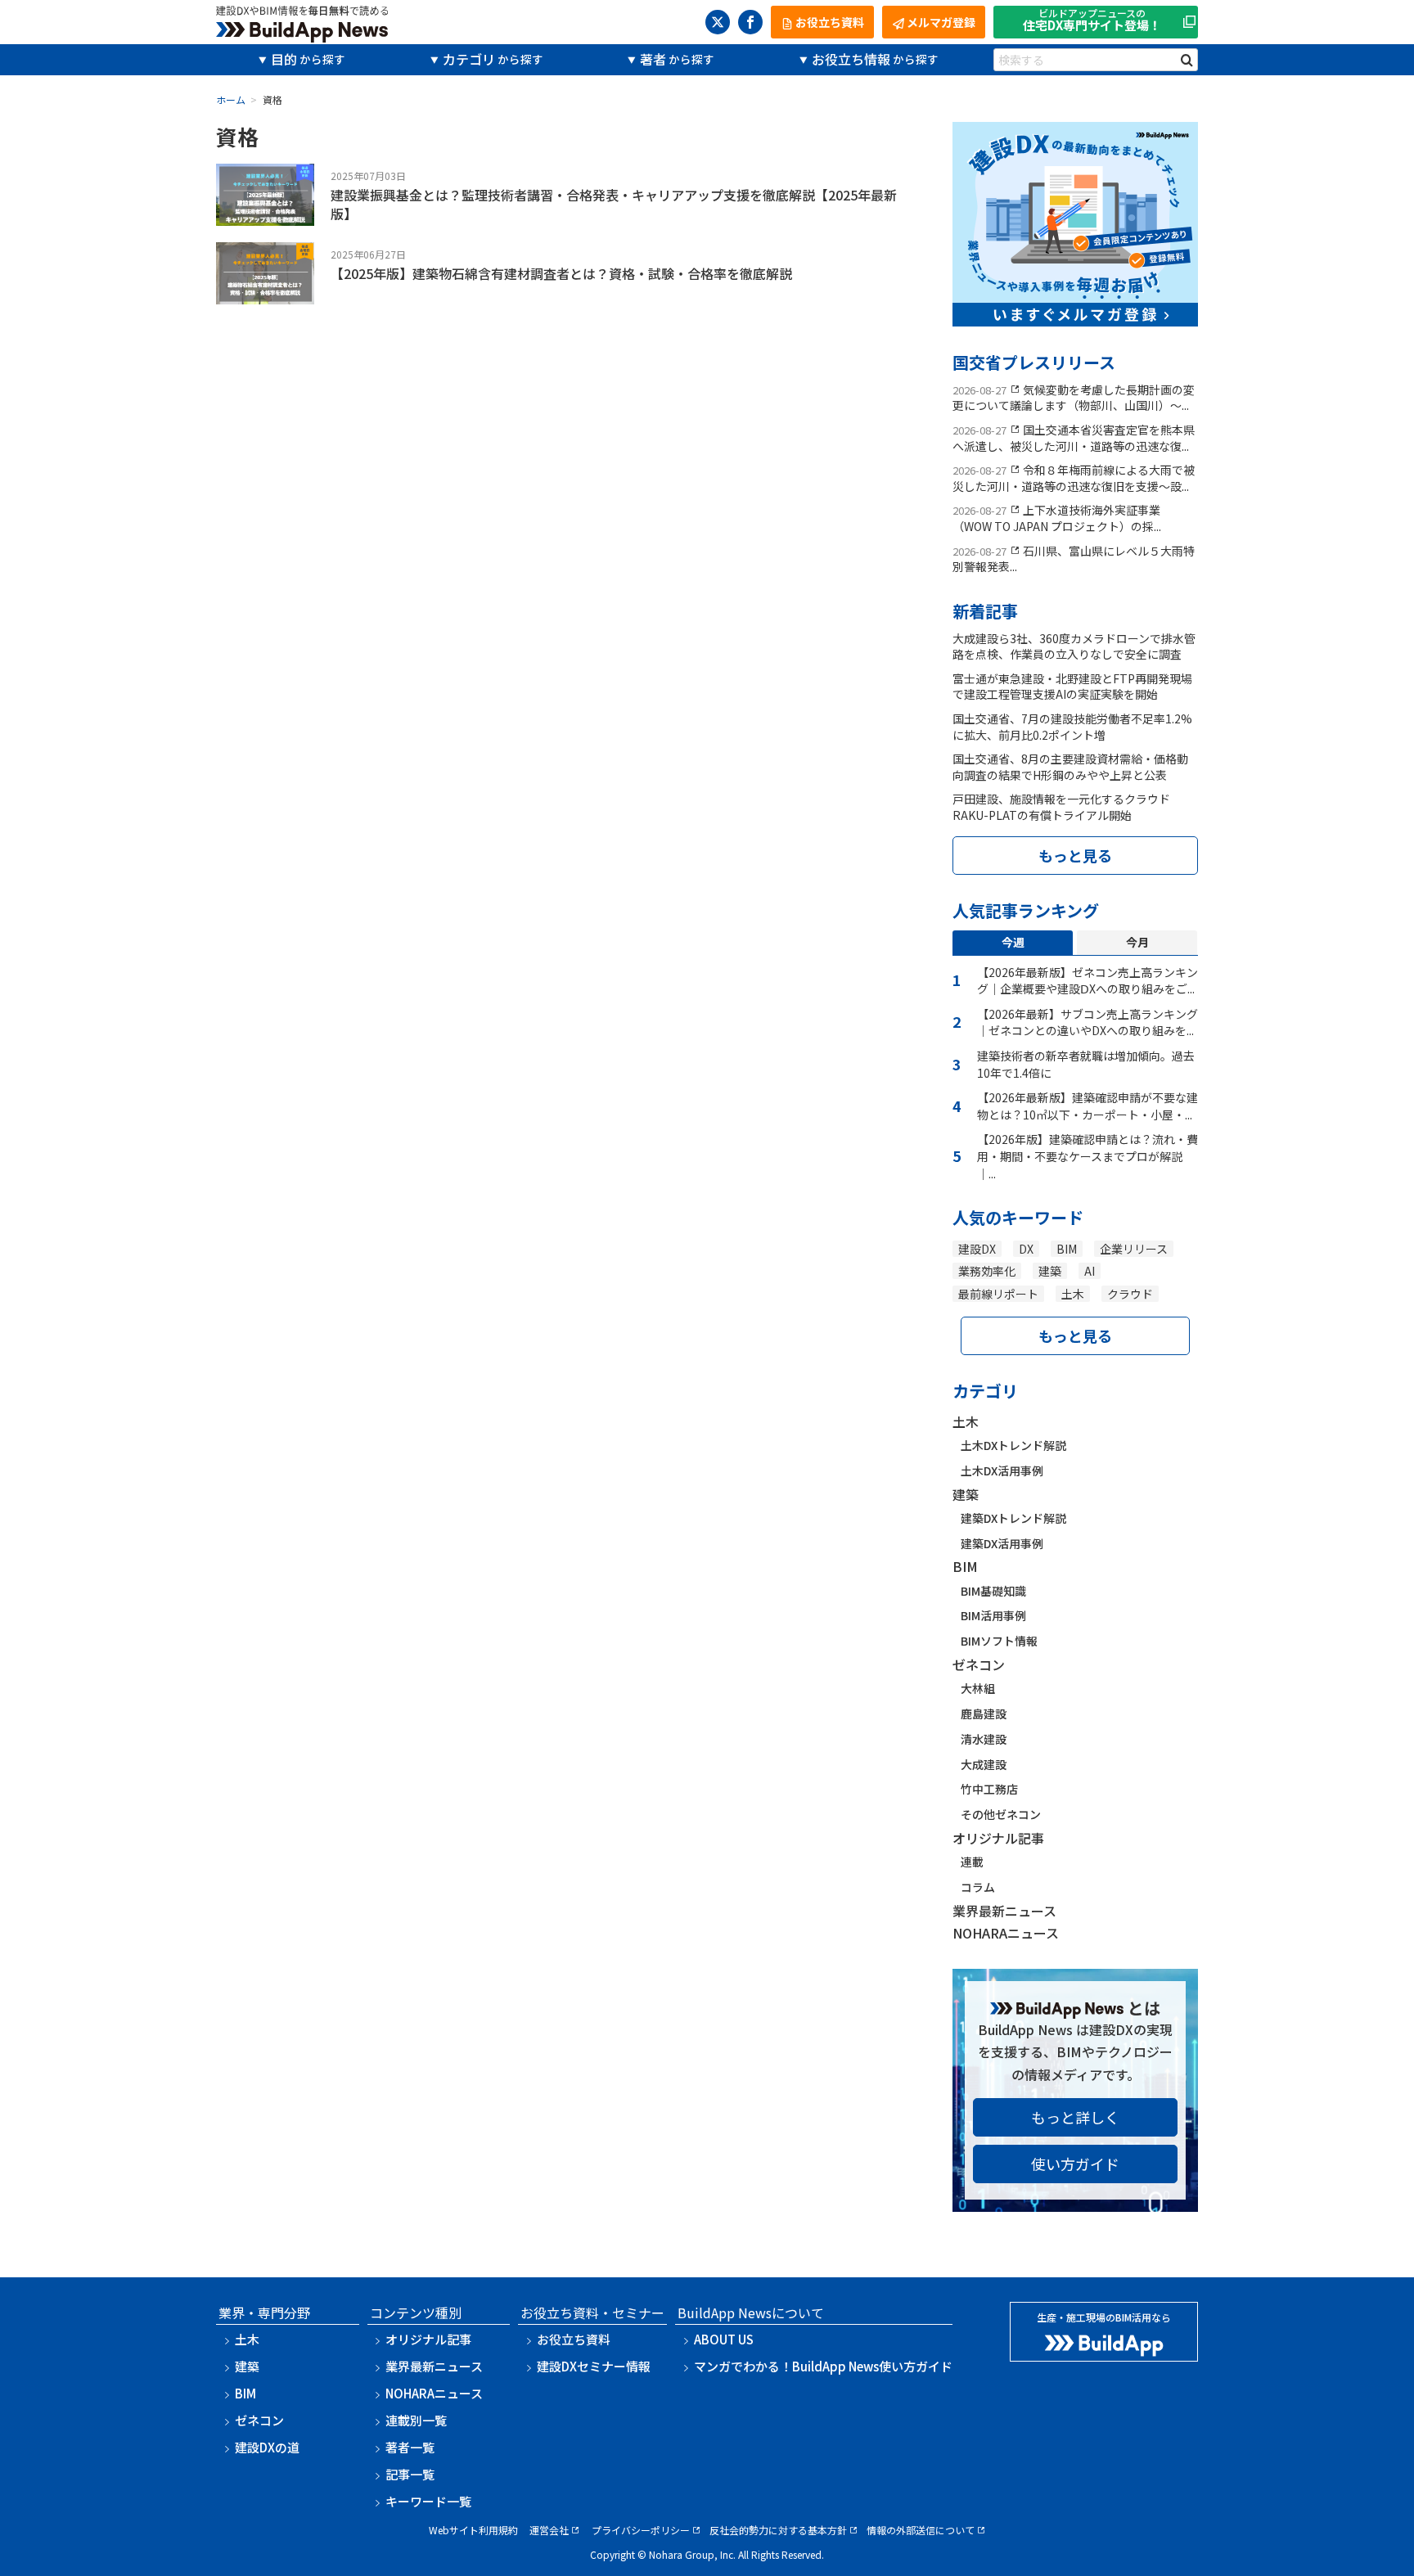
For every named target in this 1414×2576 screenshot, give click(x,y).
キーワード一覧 (428, 2501)
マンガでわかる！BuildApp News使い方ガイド (823, 2366)
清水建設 (984, 1739)
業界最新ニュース (1004, 1911)
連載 (972, 1862)
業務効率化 (987, 1271)
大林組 (978, 1688)
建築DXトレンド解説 (1013, 1518)
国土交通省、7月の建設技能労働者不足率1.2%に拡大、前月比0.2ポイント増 (1072, 727)
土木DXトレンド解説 (1013, 1445)
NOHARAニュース (1006, 1933)
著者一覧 (410, 2447)
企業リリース (1134, 1249)
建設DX (977, 1249)
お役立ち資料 (574, 2339)
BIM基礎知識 (993, 1591)
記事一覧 (410, 2474)
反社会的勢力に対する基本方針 (778, 2530)
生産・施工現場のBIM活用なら (1104, 2317)
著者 (653, 59)
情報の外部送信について (921, 2530)
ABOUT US (724, 2339)
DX (1026, 1249)
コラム (978, 1887)
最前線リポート (998, 1294)
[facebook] (750, 22)
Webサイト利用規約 (473, 2530)
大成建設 (984, 1764)
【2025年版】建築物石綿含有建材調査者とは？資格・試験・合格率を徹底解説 (561, 273)
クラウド (1130, 1294)
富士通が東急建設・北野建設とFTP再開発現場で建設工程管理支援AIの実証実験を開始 (1072, 687)
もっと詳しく (1075, 2117)
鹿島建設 (984, 1714)
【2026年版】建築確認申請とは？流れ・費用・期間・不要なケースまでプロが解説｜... (1088, 1156)
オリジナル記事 (998, 1838)
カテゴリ (469, 59)
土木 (1073, 1294)
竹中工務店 (989, 1789)
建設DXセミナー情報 (594, 2366)
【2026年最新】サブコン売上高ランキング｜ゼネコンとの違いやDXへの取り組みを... (1088, 1022)
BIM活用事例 (993, 1615)
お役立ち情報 (851, 59)
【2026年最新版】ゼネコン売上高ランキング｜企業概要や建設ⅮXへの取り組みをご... (1088, 981)
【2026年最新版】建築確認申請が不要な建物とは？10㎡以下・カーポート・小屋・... (1088, 1106)
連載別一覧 (416, 2420)
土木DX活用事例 (1002, 1470)
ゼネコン (979, 1664)
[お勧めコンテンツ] (1075, 315)
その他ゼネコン (1001, 1814)
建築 (1050, 1271)
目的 (284, 59)
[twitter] (718, 22)
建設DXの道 (267, 2447)
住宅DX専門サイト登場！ (1092, 21)
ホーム (231, 99)
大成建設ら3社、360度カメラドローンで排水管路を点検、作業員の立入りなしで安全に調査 (1074, 646)
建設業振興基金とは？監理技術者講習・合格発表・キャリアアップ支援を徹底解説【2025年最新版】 (614, 204)
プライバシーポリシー (641, 2530)
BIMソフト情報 (999, 1641)
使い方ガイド (1075, 2164)
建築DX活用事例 (1002, 1543)
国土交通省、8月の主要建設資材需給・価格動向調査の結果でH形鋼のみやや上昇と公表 (1070, 767)
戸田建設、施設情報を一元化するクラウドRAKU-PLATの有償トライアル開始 (1061, 807)
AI (1090, 1271)
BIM (1067, 1249)
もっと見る (1075, 855)
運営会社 (549, 2530)
